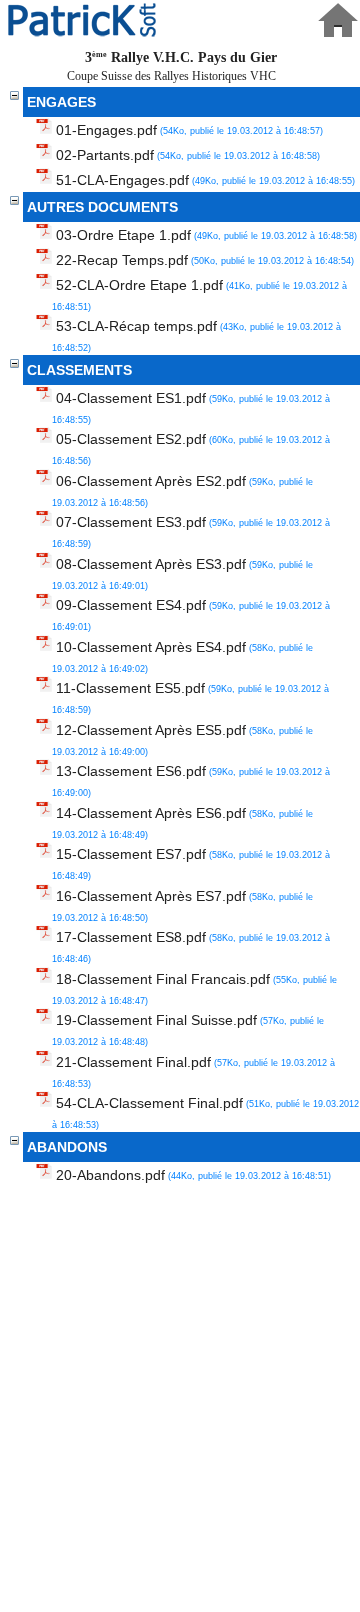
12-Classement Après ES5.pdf (182, 739)
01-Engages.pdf (189, 130)
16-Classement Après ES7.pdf (182, 905)
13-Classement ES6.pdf (191, 780)
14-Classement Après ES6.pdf (182, 822)
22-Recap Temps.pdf (205, 260)
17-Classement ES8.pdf (191, 946)
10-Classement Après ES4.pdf (182, 656)
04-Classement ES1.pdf (191, 407)
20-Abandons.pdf (193, 1175)
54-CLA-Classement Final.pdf (205, 1112)
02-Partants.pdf (188, 155)
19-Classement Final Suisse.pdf (188, 1029)
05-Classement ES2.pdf (191, 448)
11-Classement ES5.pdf (190, 697)
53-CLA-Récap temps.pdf (196, 335)
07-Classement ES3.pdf (191, 531)
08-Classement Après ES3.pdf (182, 573)
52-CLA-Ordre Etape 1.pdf (199, 294)
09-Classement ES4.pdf (191, 614)
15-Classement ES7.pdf (191, 863)
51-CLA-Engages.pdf (205, 180)
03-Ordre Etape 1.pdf (206, 235)
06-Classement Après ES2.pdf (182, 490)
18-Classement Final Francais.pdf (194, 988)
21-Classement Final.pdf (193, 1071)
